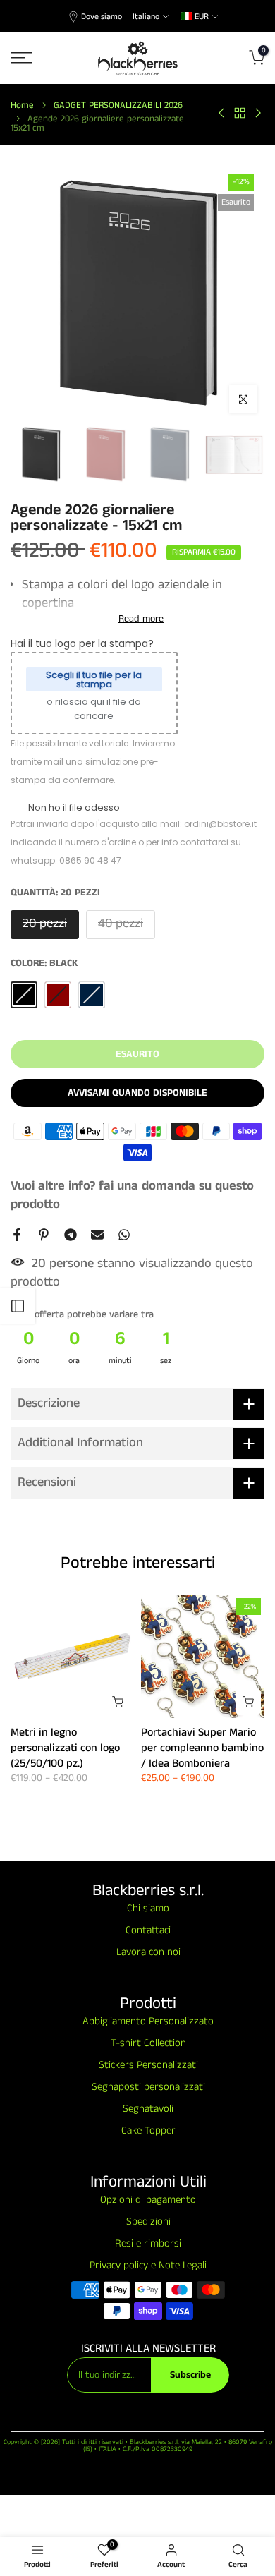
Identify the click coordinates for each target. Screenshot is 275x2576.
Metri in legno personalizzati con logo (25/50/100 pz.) (65, 1748)
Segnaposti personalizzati (148, 2087)
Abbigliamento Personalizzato (148, 2021)
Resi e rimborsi (148, 2243)
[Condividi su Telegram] (71, 1235)
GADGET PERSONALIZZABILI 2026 (118, 105)
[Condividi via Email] (97, 1235)
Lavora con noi (148, 1952)
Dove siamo (102, 17)
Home (22, 105)
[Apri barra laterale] (18, 1306)
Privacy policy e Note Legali (148, 2265)
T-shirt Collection (148, 2043)
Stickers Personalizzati (148, 2065)
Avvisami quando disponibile (137, 1093)
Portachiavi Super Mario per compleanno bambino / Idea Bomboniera (202, 1748)
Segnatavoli (148, 2109)
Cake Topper (148, 2130)
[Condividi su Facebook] (17, 1235)
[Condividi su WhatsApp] (124, 1235)
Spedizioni (148, 2221)
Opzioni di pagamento (148, 2200)
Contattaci (148, 1930)
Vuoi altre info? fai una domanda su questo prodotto (132, 1195)
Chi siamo (148, 1908)
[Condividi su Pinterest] (44, 1235)
